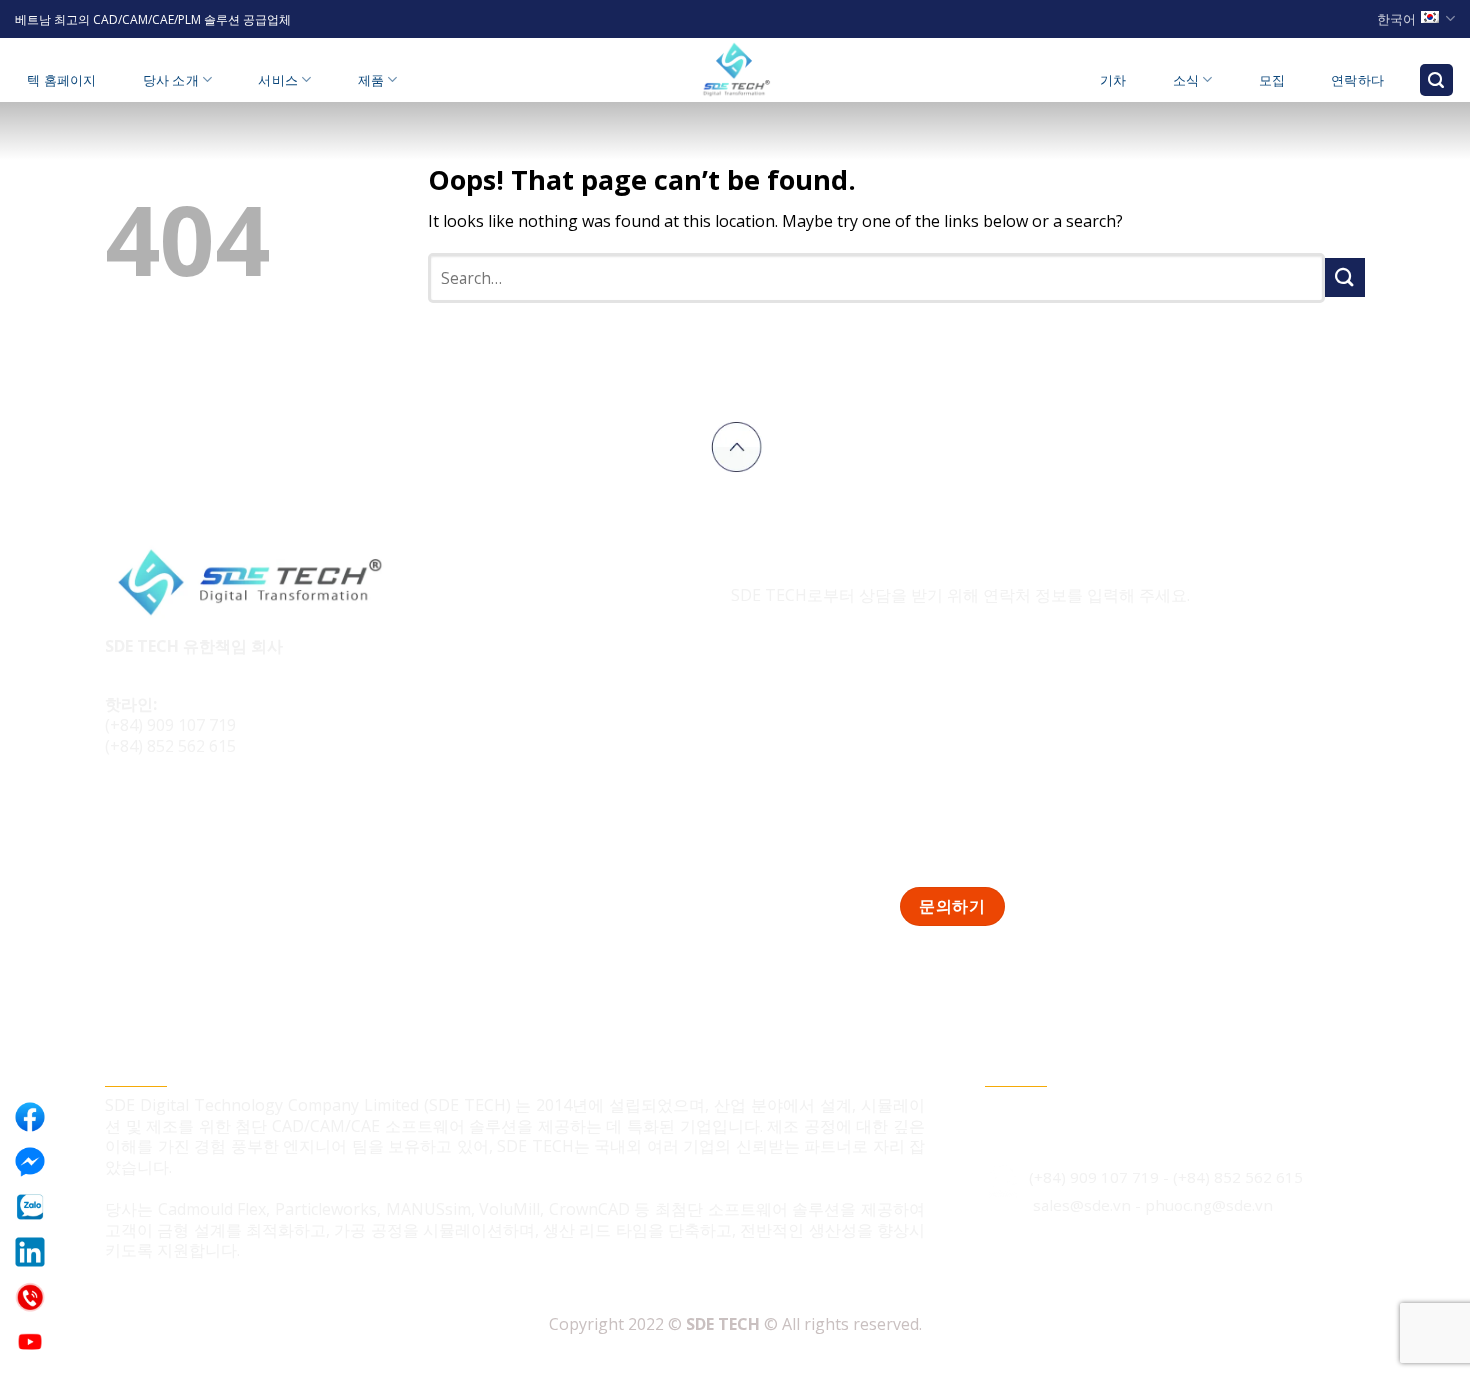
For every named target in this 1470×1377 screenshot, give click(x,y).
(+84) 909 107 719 (170, 725)
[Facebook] (30, 1117)
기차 (1113, 80)
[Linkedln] (30, 1252)
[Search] (1437, 80)
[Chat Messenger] (30, 1162)
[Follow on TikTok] (161, 814)
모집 (1272, 80)
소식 (1186, 80)
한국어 (1396, 19)
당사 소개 (171, 80)
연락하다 (1357, 80)
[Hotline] (30, 1297)
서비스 (278, 80)
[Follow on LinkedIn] (198, 814)
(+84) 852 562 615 (170, 746)
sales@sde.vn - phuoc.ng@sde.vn (1153, 1205)
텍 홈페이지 (62, 80)
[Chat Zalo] (30, 1207)
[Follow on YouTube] (236, 814)
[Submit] (1345, 277)
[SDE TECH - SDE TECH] (735, 70)
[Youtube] (30, 1342)
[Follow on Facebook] (123, 814)
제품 (371, 80)
